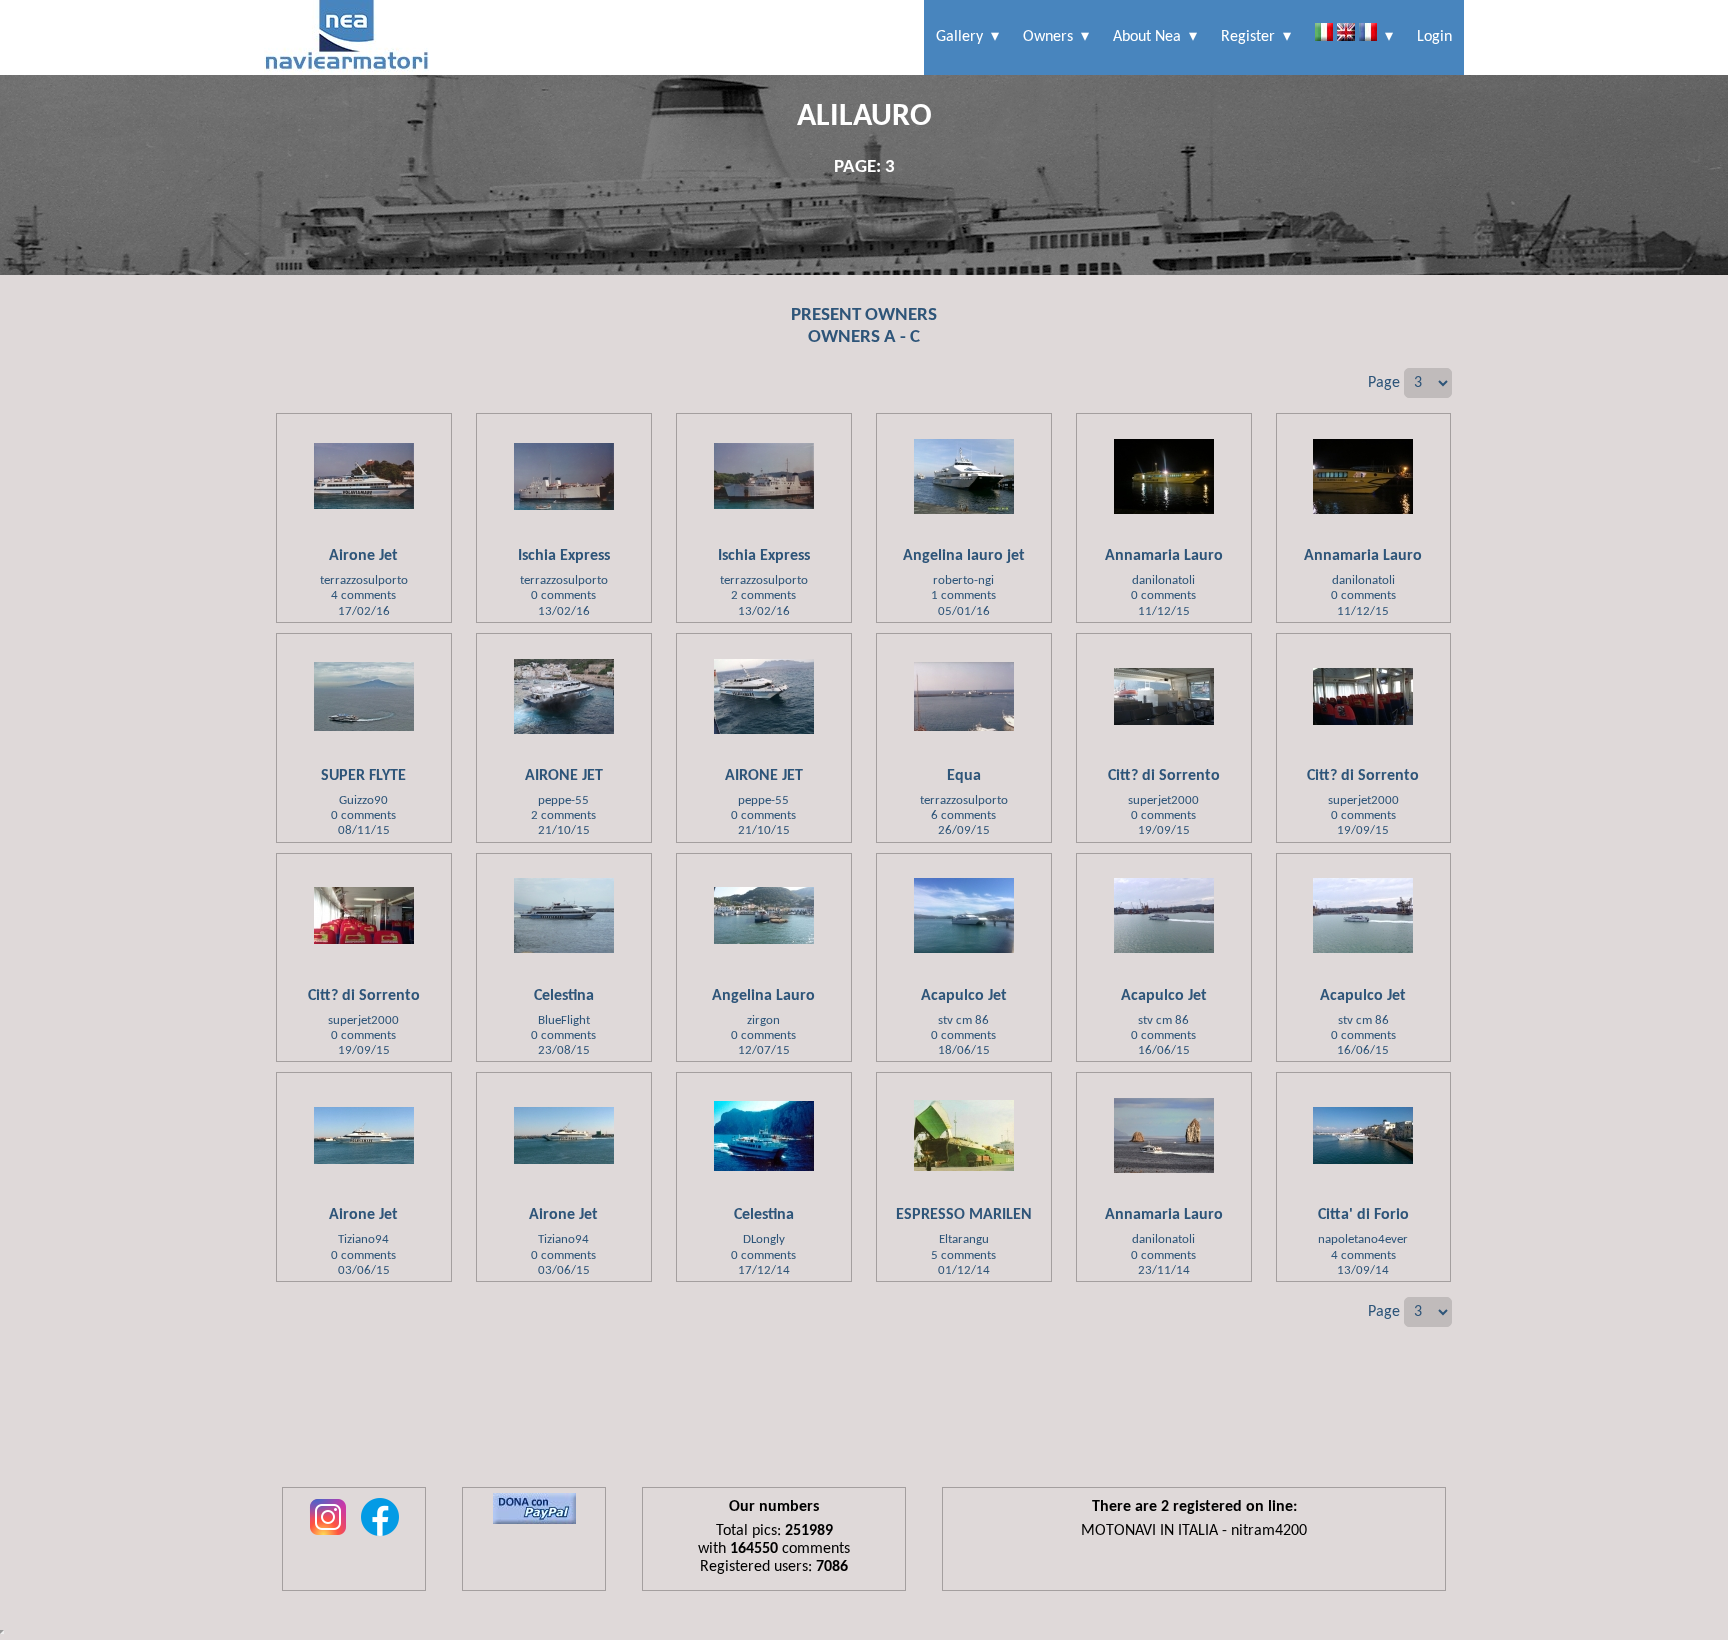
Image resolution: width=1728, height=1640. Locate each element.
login (1434, 37)
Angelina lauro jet (964, 556)
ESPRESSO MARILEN (964, 1215)
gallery (959, 37)
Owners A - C (864, 337)
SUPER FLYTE (363, 776)
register (1248, 37)
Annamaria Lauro (1164, 556)
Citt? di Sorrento (1164, 776)
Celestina (564, 996)
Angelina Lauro (763, 996)
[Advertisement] (864, 1422)
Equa (964, 776)
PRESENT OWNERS (864, 315)
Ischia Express (564, 556)
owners (1048, 37)
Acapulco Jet (964, 996)
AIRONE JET (564, 776)
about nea (1147, 37)
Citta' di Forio (1363, 1215)
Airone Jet (363, 556)
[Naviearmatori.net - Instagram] (328, 1537)
